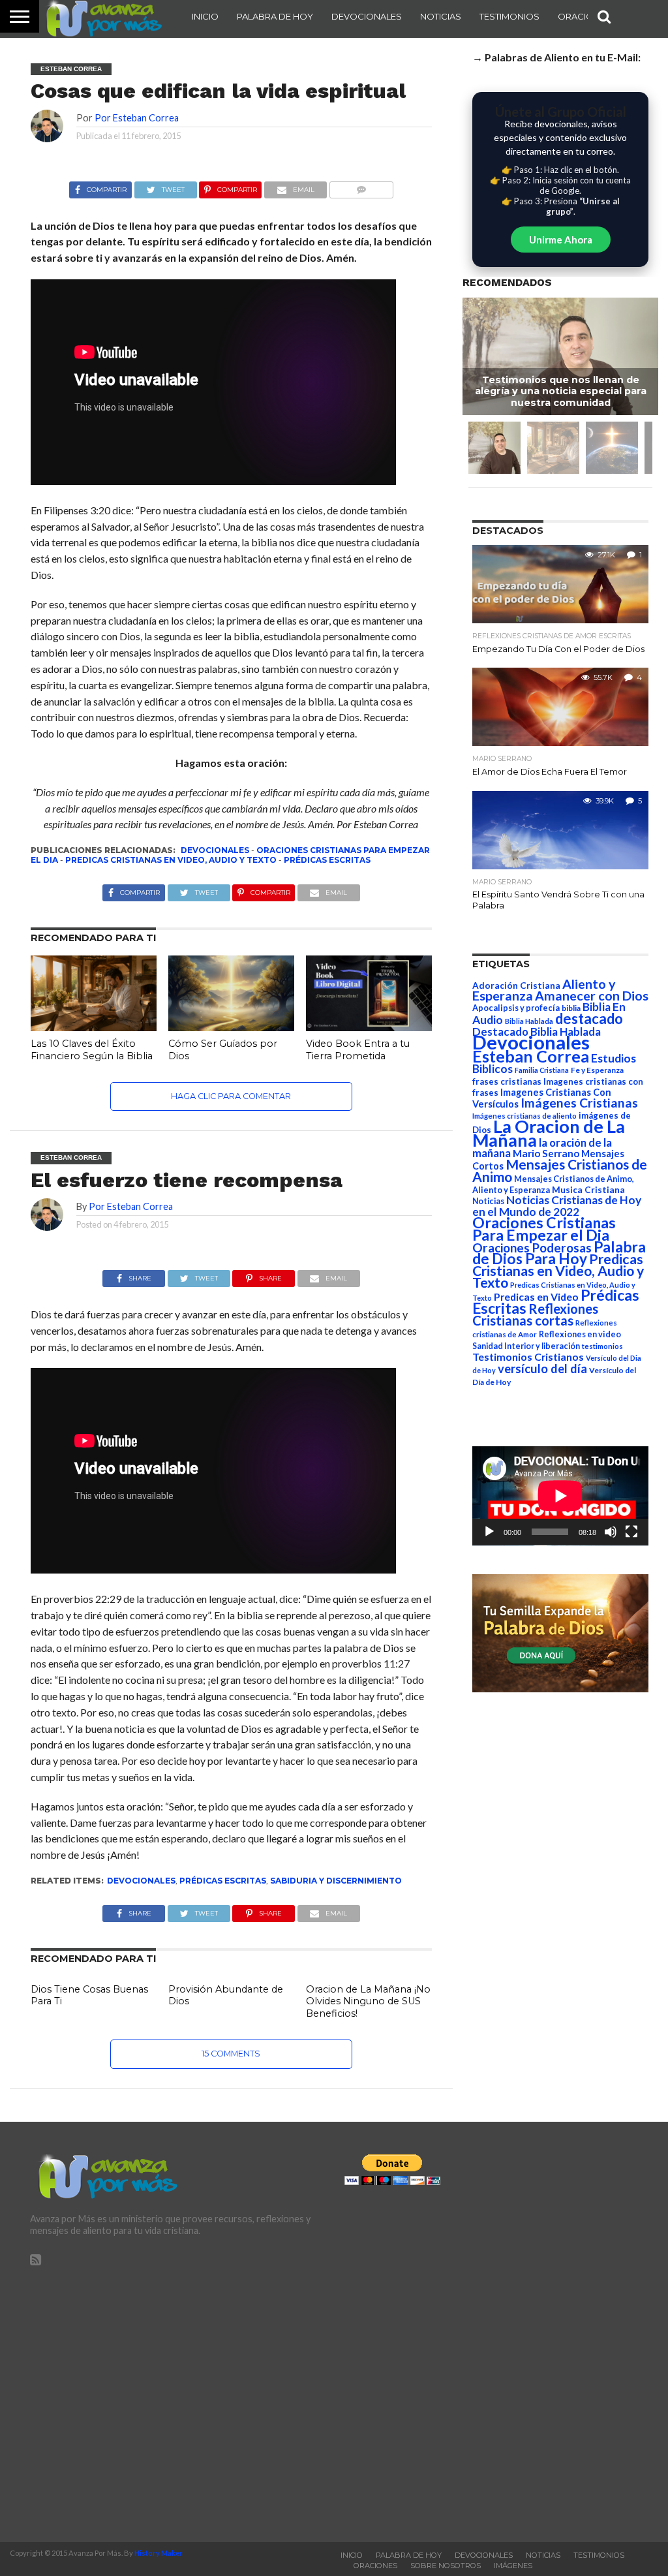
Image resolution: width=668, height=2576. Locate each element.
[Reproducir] (489, 1532)
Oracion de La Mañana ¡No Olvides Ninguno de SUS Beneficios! (368, 2001)
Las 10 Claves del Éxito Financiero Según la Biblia (92, 1050)
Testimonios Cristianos (528, 1357)
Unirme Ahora (561, 240)
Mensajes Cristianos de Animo (560, 1170)
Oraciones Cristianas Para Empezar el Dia (544, 1229)
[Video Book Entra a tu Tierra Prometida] (369, 1027)
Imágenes (513, 2566)
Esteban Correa (531, 1056)
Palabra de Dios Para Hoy (559, 1253)
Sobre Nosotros (446, 2566)
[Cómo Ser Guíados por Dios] (231, 1027)
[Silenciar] (611, 1532)
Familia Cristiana (542, 1070)
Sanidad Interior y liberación (526, 1346)
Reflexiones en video (580, 1334)
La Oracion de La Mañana (549, 1133)
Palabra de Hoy (275, 16)
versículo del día (542, 1369)
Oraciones (584, 16)
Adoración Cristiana (516, 985)
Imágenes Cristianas (579, 1103)
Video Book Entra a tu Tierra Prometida (358, 1050)
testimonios (602, 1346)
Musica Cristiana (588, 1190)
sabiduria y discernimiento (336, 1881)
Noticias (441, 16)
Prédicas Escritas (327, 860)
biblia (571, 1008)
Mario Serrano (546, 1153)
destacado (589, 1018)
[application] (560, 1496)
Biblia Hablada (529, 1021)
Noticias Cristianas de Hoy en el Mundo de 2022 (557, 1206)
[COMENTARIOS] (361, 186)
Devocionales (367, 16)
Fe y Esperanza (597, 1070)
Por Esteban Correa (137, 118)
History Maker (159, 2553)
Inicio (205, 16)
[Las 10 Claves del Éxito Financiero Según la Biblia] (94, 1027)
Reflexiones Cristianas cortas (535, 1314)
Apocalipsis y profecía (516, 1008)
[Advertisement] (177, 2398)
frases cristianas (507, 1081)
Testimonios (509, 16)
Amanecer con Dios (592, 996)
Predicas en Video (536, 1296)
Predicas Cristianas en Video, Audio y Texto (171, 860)
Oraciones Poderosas (532, 1248)
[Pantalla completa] (631, 1532)
